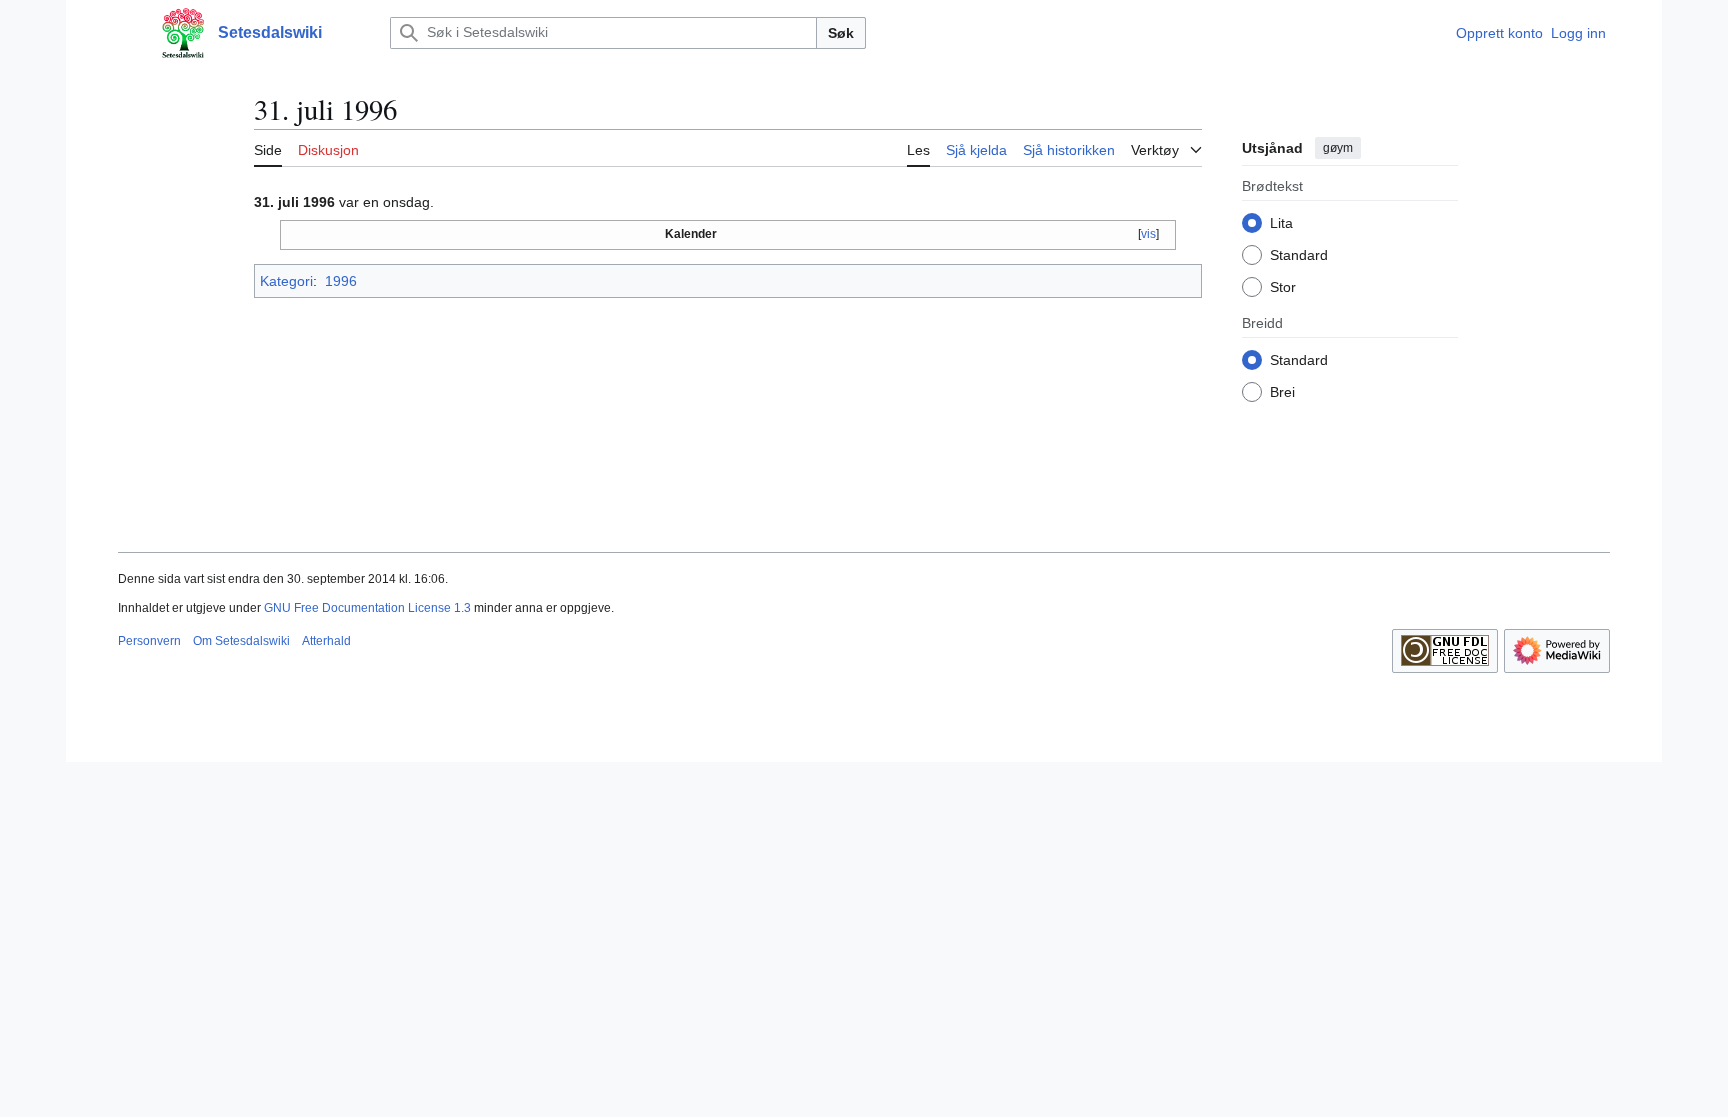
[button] (128, 33)
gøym (1338, 148)
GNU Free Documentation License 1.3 (367, 608)
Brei (1282, 392)
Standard (1299, 255)
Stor (1283, 287)
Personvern (149, 641)
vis (1148, 234)
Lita (1281, 223)
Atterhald (326, 641)
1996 (341, 281)
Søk (841, 33)
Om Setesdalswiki (241, 641)
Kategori (286, 281)
